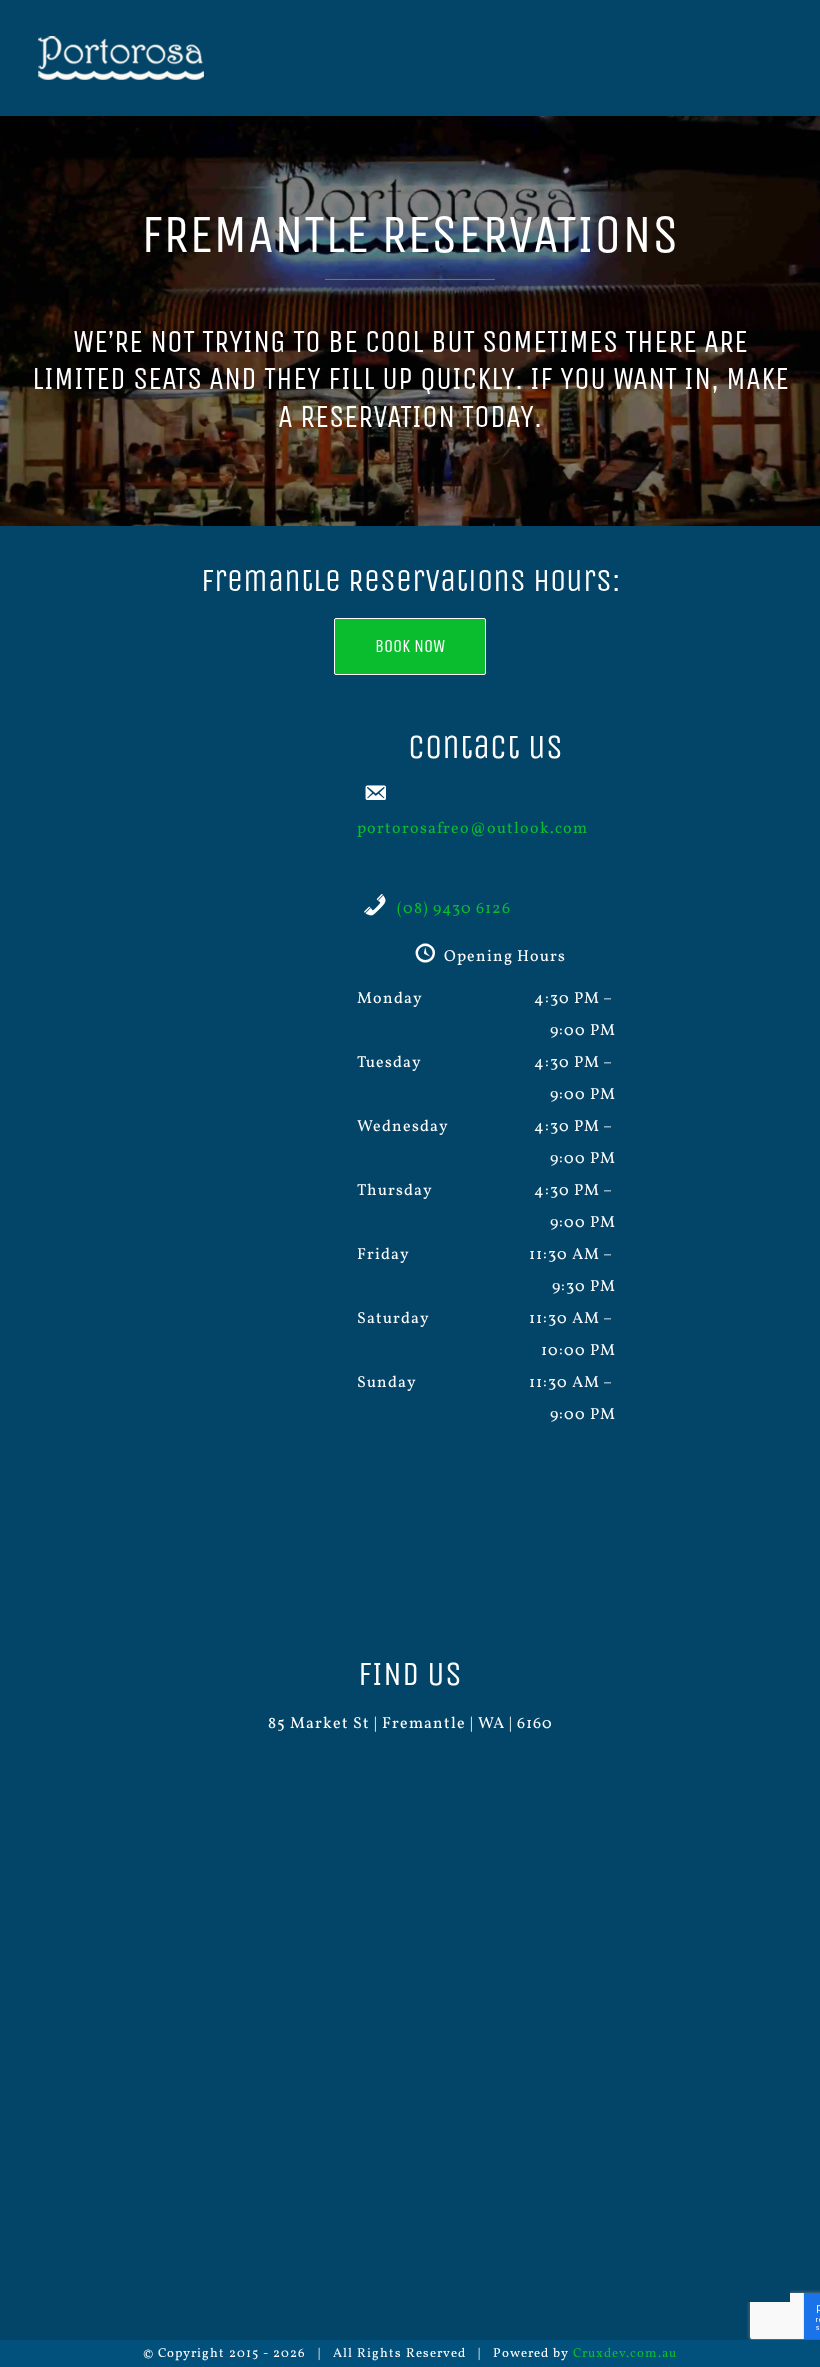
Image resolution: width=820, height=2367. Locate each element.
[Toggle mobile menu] (781, 60)
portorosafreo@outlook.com (472, 829)
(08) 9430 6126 (454, 909)
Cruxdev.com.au (625, 2354)
